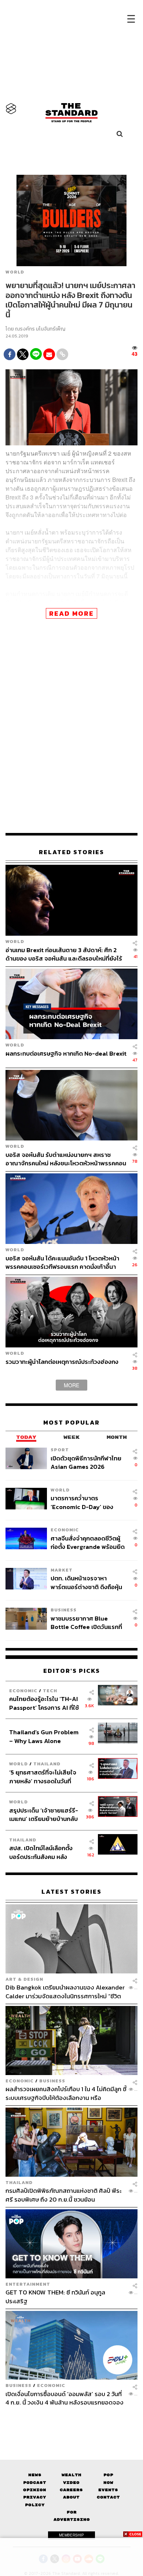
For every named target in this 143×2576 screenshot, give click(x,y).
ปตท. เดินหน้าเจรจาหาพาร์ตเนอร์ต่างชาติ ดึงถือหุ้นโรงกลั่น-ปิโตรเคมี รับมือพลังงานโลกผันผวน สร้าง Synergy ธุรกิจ (86, 1582)
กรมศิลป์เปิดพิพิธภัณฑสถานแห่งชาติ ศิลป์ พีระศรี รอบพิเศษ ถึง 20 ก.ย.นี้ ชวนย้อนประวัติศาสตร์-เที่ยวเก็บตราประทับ (63, 2195)
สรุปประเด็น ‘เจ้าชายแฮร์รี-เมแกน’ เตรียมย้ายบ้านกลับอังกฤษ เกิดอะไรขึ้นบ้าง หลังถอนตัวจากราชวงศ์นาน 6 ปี (44, 1815)
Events (108, 2490)
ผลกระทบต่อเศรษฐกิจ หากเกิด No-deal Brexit (66, 1054)
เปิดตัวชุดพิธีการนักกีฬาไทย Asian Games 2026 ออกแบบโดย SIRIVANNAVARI (86, 1462)
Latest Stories (71, 1892)
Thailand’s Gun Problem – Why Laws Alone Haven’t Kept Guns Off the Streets (44, 1736)
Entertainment (28, 2284)
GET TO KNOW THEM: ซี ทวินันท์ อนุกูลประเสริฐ (55, 2296)
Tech (50, 1691)
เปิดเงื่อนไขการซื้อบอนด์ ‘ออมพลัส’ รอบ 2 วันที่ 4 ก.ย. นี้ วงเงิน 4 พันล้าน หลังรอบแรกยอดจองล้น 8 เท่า (65, 2398)
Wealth (71, 2475)
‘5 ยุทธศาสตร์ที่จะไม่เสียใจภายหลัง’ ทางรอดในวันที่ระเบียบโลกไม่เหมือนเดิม (43, 1777)
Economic (65, 1530)
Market (62, 1570)
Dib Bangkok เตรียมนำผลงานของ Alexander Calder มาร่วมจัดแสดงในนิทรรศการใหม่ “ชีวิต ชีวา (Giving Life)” (65, 1992)
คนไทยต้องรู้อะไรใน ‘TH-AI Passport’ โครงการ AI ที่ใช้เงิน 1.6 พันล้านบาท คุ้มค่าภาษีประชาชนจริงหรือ (46, 1703)
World (15, 272)
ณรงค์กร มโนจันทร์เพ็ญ (40, 329)
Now (108, 2483)
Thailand (47, 1764)
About (71, 2497)
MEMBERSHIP (71, 2535)
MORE (71, 1385)
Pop (108, 2475)
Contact (108, 2497)
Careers (71, 2490)
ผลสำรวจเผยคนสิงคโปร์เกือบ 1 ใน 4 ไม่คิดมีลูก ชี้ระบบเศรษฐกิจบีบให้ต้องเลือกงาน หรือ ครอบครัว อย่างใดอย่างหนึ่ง (66, 2093)
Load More (71, 2420)
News (35, 2475)
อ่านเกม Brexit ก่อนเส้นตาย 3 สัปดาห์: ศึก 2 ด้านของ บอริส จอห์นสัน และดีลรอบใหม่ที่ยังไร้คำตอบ (64, 954)
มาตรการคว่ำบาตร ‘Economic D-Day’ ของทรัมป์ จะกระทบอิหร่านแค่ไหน (87, 1502)
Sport (60, 1450)
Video (71, 2483)
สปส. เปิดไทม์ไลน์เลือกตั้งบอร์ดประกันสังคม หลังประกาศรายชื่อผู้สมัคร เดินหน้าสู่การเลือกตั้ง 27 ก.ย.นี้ (43, 1852)
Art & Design (24, 1979)
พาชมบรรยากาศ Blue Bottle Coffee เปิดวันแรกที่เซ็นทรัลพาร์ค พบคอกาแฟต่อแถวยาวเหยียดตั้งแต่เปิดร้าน (87, 1623)
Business (64, 1610)
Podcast (35, 2483)
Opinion (35, 2490)
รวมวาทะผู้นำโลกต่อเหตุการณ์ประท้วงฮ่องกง (62, 1362)
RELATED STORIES (71, 852)
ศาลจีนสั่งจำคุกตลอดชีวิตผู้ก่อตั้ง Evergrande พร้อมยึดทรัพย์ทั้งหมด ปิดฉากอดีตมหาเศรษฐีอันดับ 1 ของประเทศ (88, 1542)
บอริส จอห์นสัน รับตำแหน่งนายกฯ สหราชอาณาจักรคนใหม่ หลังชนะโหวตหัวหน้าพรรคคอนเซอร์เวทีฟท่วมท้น (66, 1159)
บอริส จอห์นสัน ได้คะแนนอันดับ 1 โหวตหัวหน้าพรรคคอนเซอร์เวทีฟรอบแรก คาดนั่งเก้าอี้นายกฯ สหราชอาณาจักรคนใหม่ (62, 1262)
